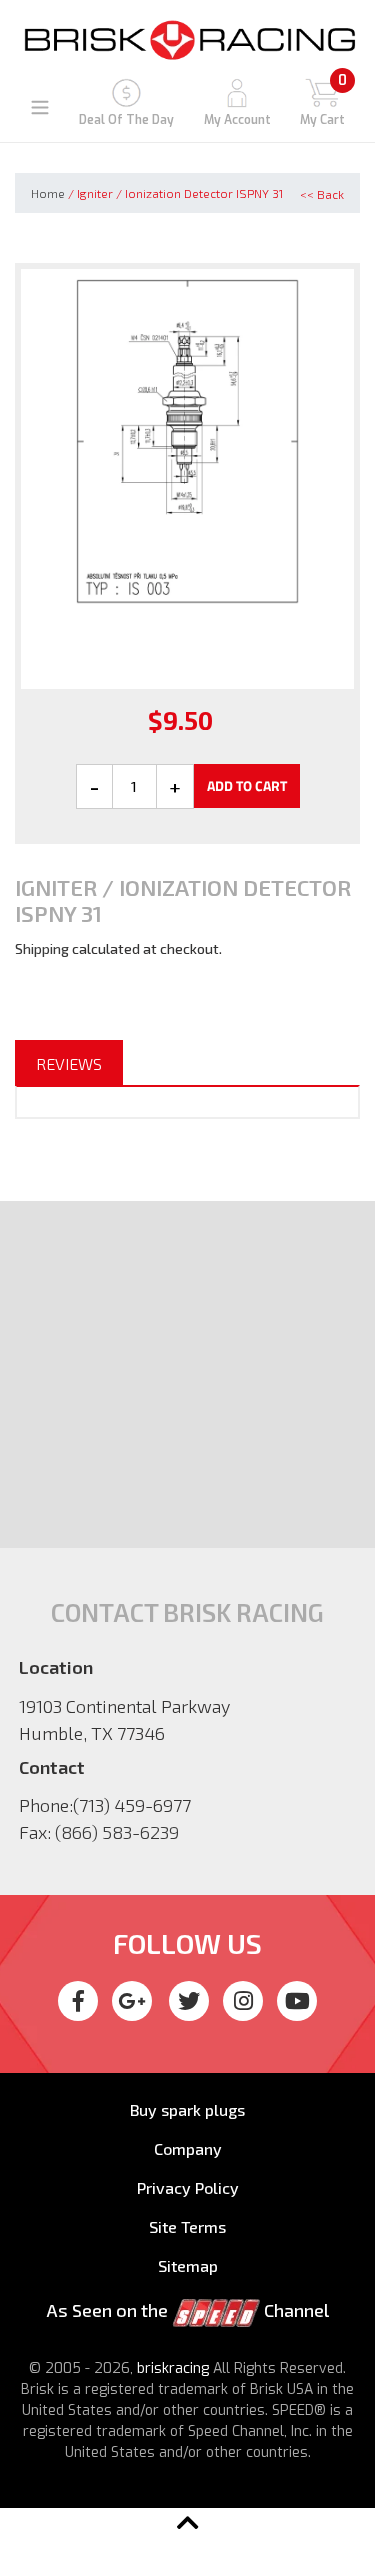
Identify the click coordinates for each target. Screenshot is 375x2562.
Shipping (42, 948)
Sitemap (188, 2265)
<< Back (322, 194)
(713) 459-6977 (132, 1805)
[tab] (69, 1064)
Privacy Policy (188, 2187)
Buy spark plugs (187, 2109)
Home (48, 193)
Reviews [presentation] (69, 1063)
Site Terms (187, 2226)
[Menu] (40, 105)
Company (188, 2148)
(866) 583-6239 (117, 1832)
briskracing (173, 2368)
